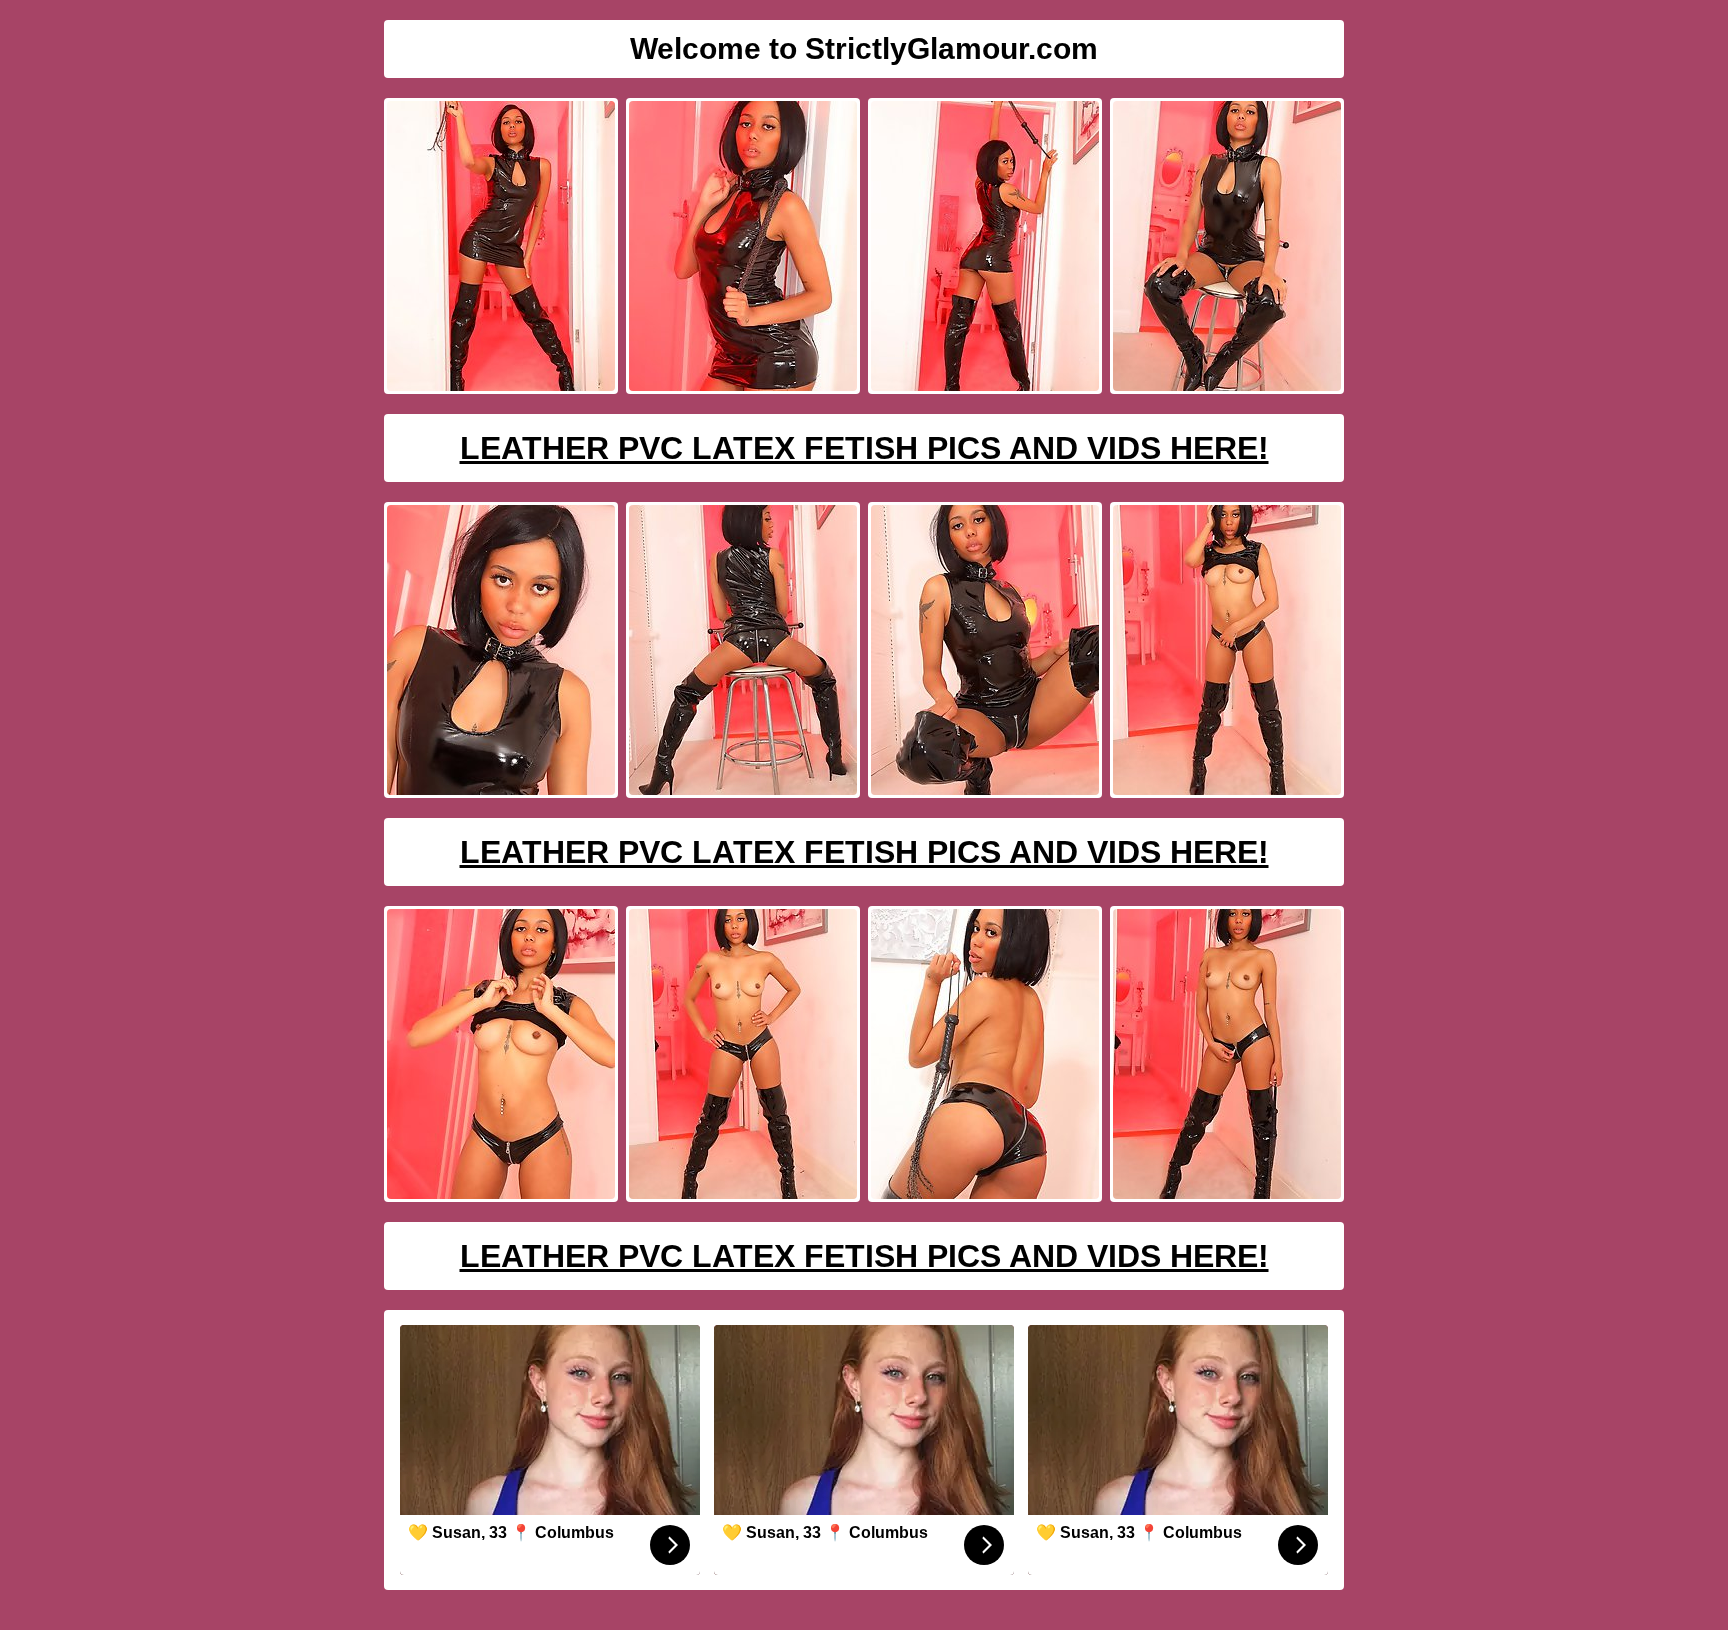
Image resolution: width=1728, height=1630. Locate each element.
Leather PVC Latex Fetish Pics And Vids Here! (864, 448)
